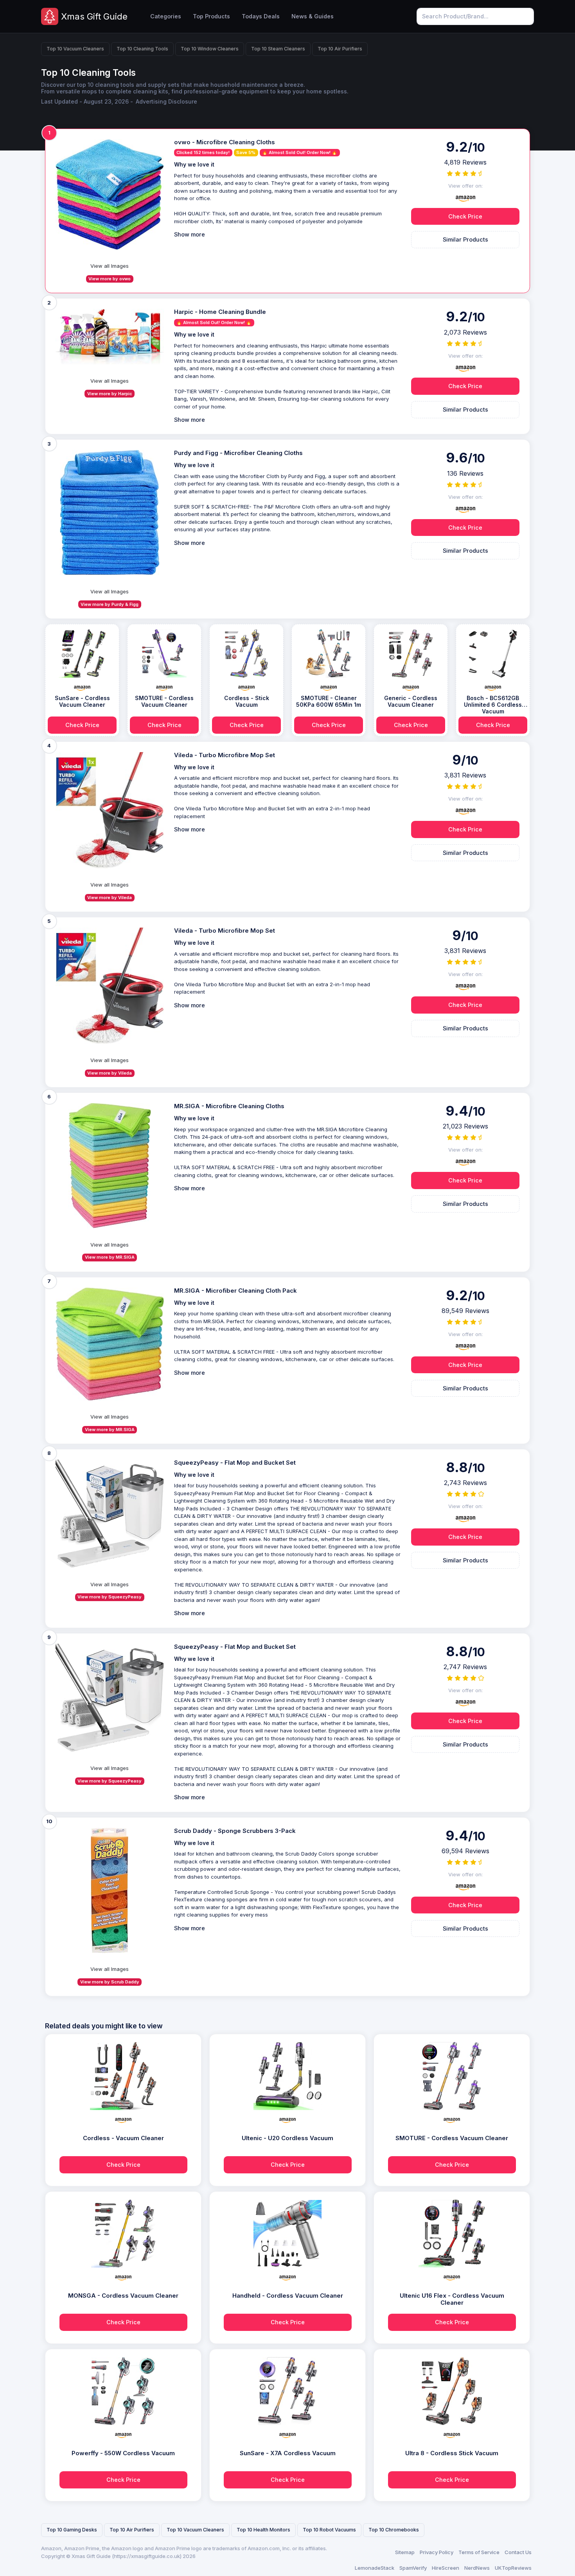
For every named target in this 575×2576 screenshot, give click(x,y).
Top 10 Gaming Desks (72, 2530)
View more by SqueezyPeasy (110, 1597)
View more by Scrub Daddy (110, 1982)
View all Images (110, 266)
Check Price (465, 216)
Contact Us (518, 2552)
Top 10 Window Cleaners (210, 49)
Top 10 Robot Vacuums (329, 2530)
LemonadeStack (375, 2568)
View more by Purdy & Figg (110, 604)
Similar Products (465, 239)
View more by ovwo (110, 279)
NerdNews (477, 2568)
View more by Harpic (110, 394)
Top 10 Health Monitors (263, 2530)
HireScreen (446, 2568)
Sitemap (405, 2552)
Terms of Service (479, 2552)
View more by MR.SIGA (110, 1257)
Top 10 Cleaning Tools (142, 49)
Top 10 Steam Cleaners (278, 49)
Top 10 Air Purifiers (340, 49)
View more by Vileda (110, 897)
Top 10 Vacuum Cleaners (75, 49)
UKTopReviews (513, 2568)
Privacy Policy (437, 2552)
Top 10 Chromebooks (394, 2530)
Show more (190, 234)
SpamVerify (413, 2568)
